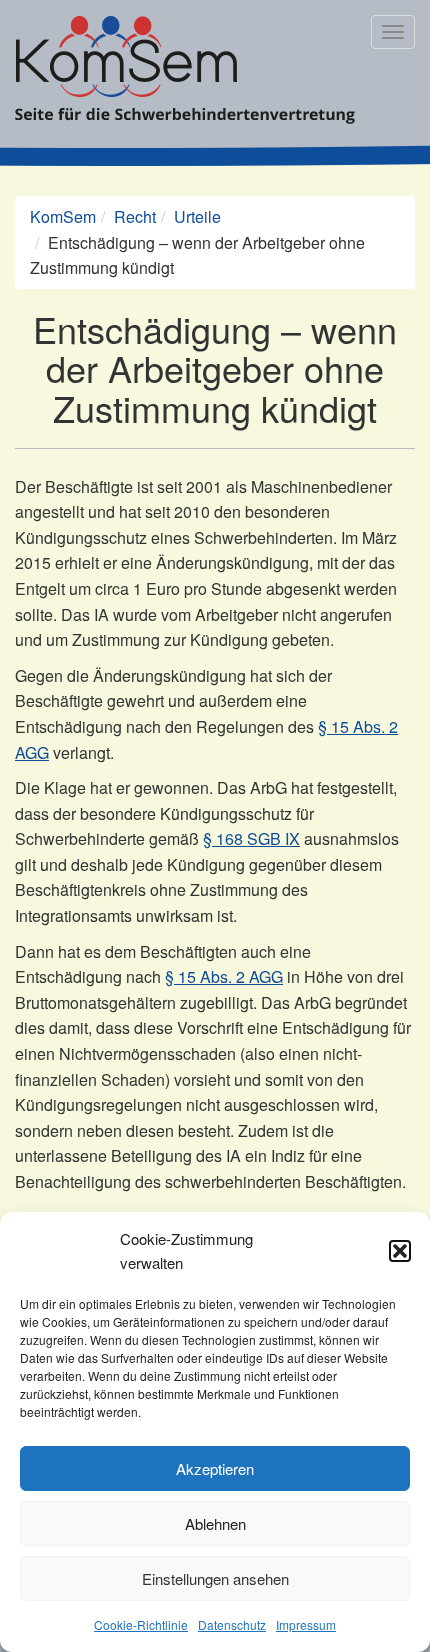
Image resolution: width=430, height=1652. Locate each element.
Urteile (197, 216)
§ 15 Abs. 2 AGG (224, 976)
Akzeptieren (215, 1468)
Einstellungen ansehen (215, 1578)
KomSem (63, 216)
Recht (135, 216)
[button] (400, 1251)
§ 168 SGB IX (251, 838)
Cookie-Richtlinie (141, 1624)
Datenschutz (232, 1624)
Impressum (306, 1624)
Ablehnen (215, 1523)
